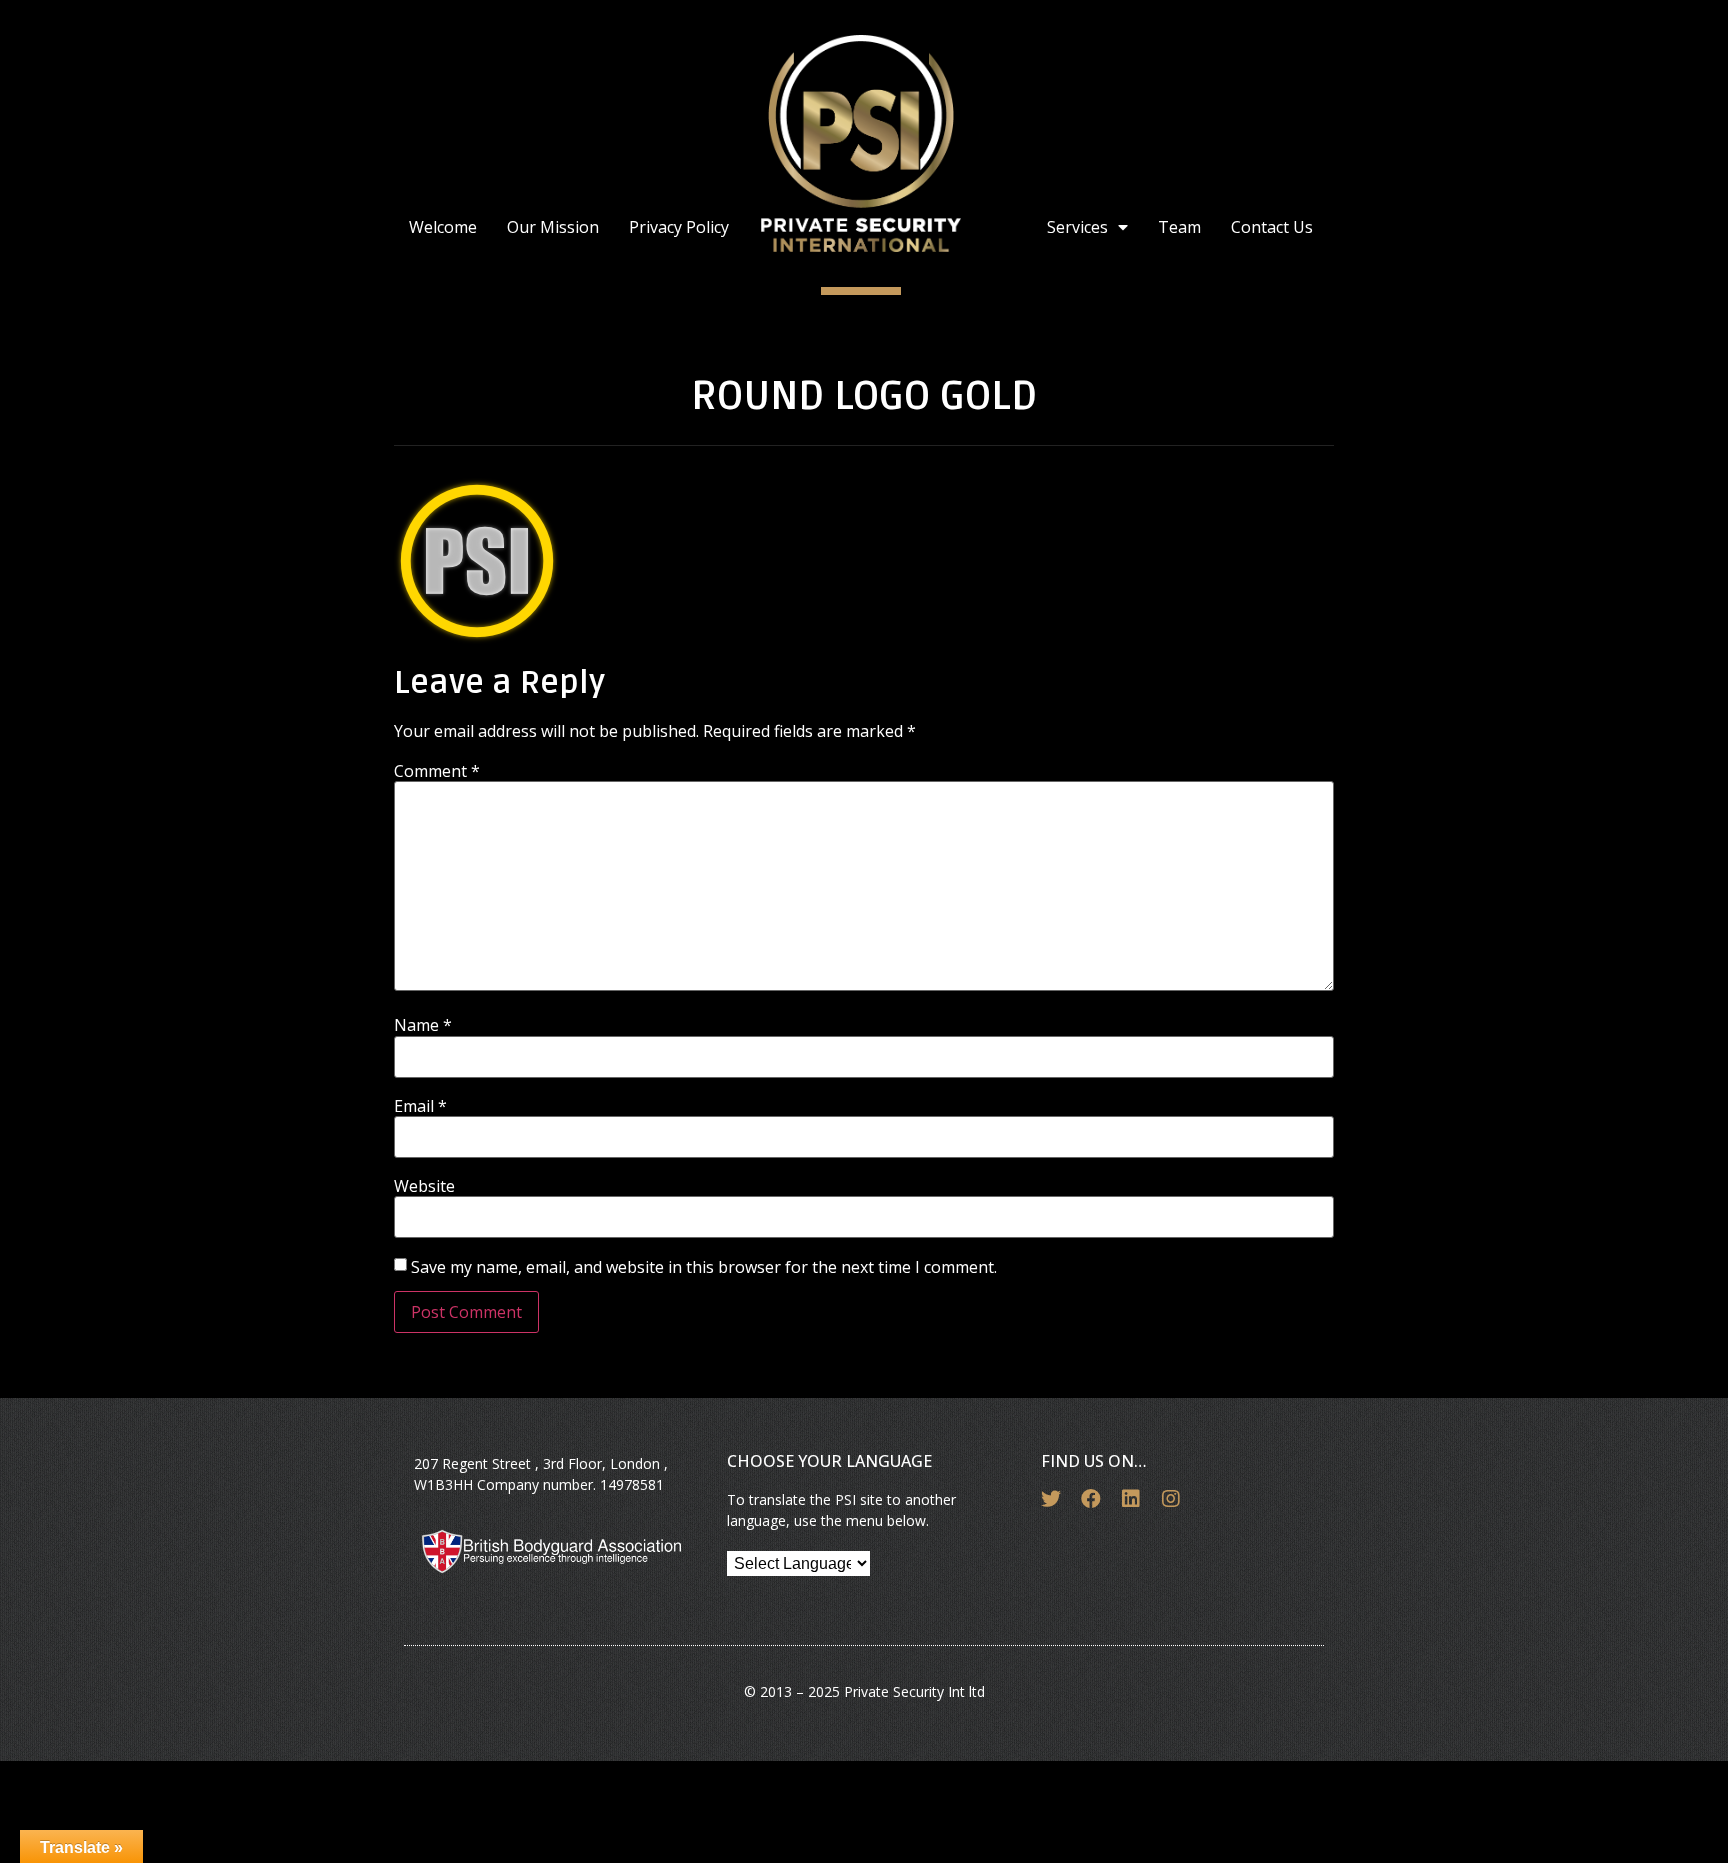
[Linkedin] (1131, 1499)
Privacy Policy (679, 227)
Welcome (443, 227)
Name (423, 1025)
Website (424, 1186)
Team (1179, 227)
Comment (437, 771)
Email (420, 1106)
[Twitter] (1051, 1499)
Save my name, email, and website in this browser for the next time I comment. (704, 1267)
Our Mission (553, 227)
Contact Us (1272, 227)
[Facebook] (1091, 1499)
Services (1077, 227)
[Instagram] (1171, 1499)
